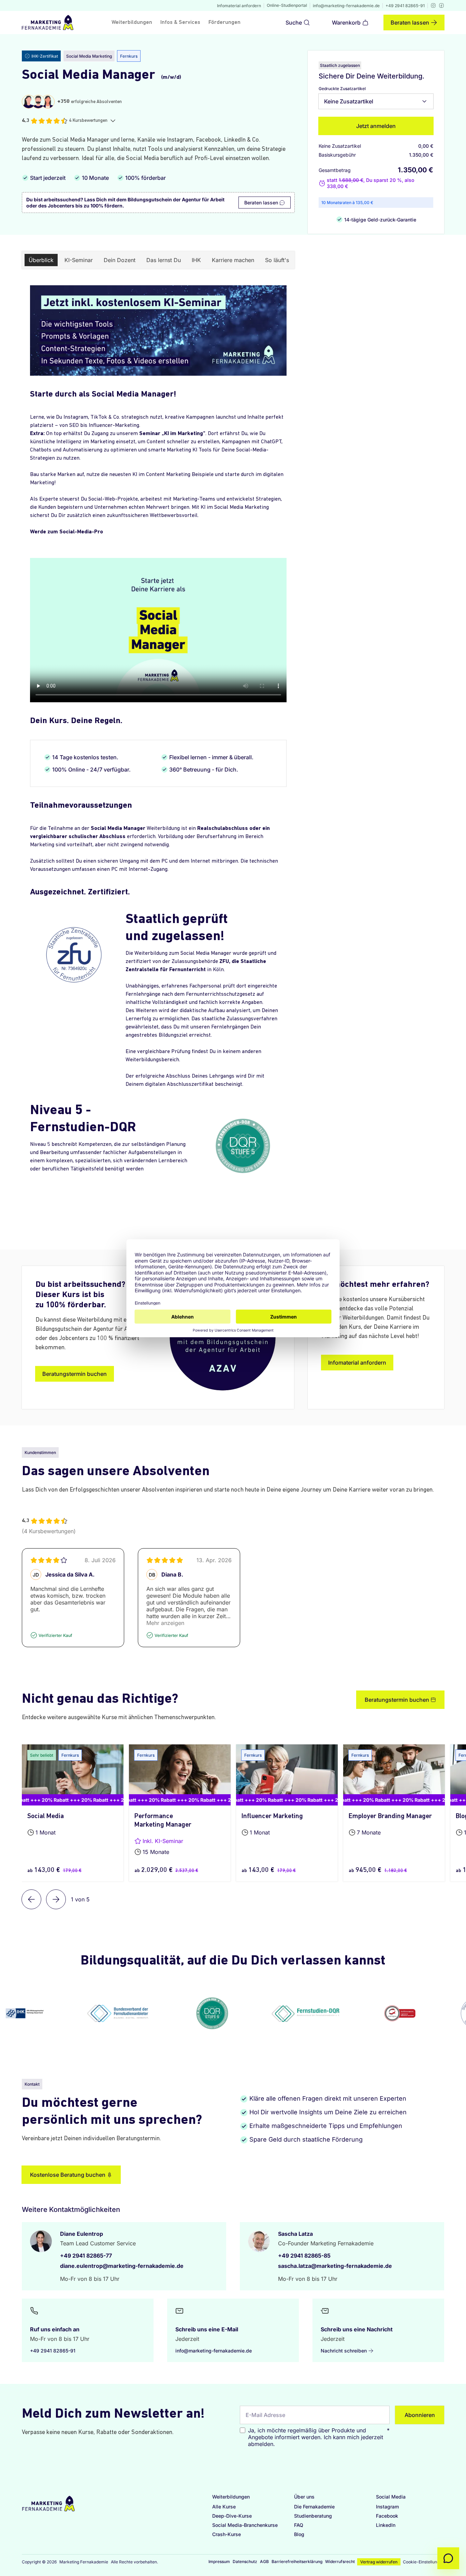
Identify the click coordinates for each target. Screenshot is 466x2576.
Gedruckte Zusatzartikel (342, 89)
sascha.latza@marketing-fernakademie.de (335, 2266)
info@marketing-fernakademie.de (346, 6)
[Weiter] (56, 1899)
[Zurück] (31, 1899)
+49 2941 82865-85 (304, 2256)
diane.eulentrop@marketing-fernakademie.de (122, 2266)
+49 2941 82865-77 (86, 2256)
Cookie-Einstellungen (424, 2562)
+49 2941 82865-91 (405, 6)
